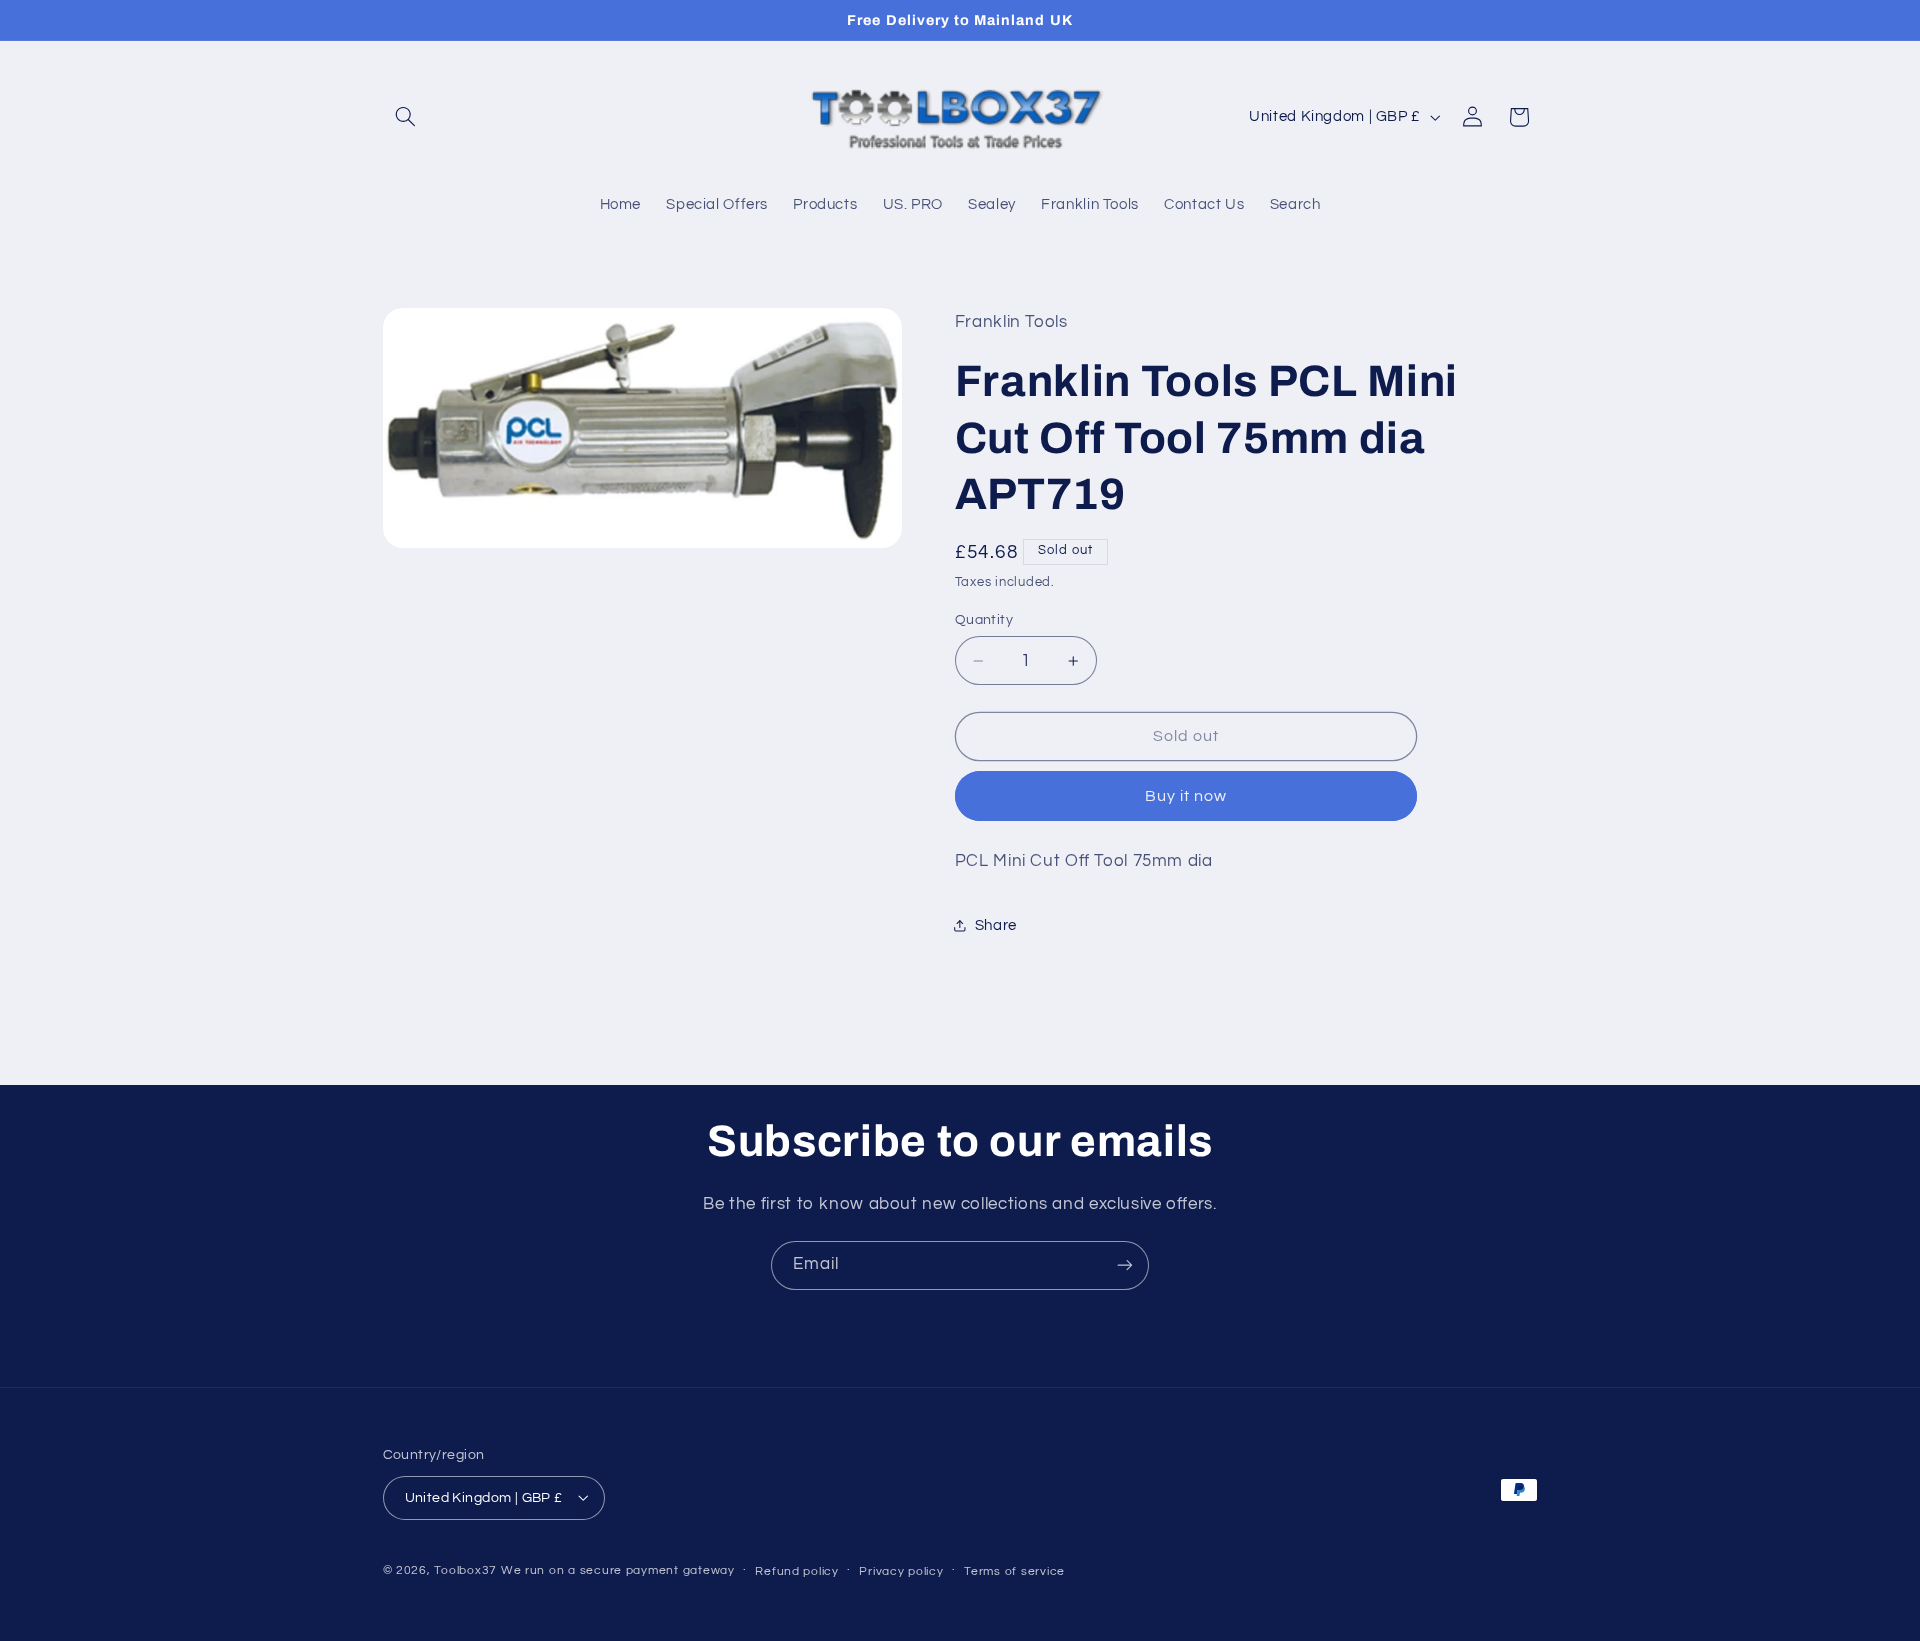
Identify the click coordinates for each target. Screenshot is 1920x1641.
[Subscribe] (1125, 1265)
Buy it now (1186, 796)
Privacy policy (901, 1570)
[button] (406, 117)
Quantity (984, 620)
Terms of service (1014, 1570)
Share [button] (996, 925)
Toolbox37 (465, 1569)
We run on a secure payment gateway (618, 1569)
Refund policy (797, 1570)
